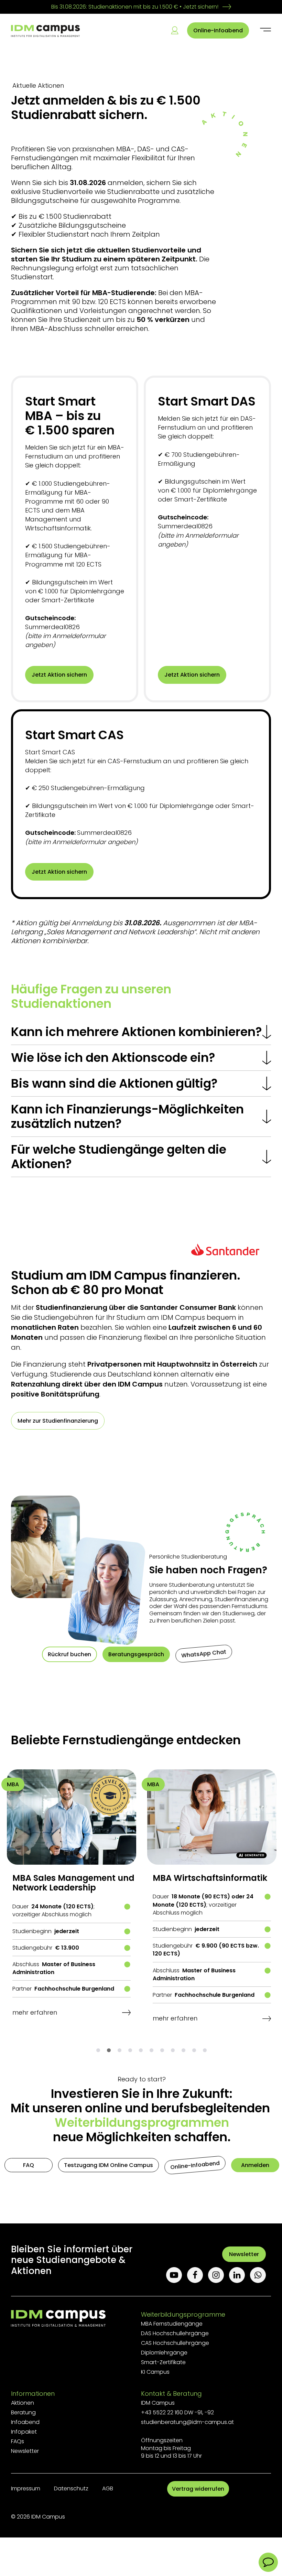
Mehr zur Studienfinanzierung (58, 1421)
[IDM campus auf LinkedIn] (240, 2275)
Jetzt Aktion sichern (59, 675)
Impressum (26, 2488)
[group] (72, 1902)
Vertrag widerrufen (198, 2489)
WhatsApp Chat (204, 1653)
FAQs (18, 2441)
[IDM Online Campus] (175, 30)
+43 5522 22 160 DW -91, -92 (177, 2412)
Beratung (23, 2412)
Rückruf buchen (69, 1654)
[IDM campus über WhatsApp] (261, 2275)
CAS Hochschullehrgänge (175, 2343)
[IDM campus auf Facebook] (198, 2275)
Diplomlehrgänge (164, 2353)
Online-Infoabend (218, 30)
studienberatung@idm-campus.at (187, 2422)
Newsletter (244, 2254)
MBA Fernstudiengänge (172, 2324)
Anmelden (255, 2165)
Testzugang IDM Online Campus (109, 2165)
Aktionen (23, 2403)
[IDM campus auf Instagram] (219, 2275)
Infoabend (25, 2422)
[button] (98, 2050)
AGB (108, 2488)
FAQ (29, 2165)
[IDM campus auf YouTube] (177, 2275)
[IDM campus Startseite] (45, 31)
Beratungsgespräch (136, 1654)
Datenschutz (71, 2488)
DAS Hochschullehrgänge (175, 2333)
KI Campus (155, 2372)
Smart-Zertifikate (163, 2362)
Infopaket (24, 2432)
